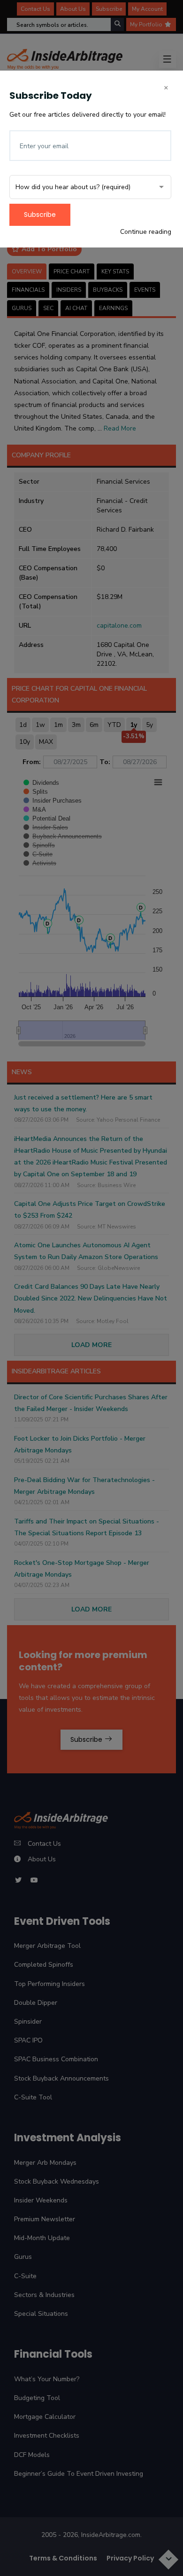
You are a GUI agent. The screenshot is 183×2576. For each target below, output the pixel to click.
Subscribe (40, 215)
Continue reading (146, 232)
